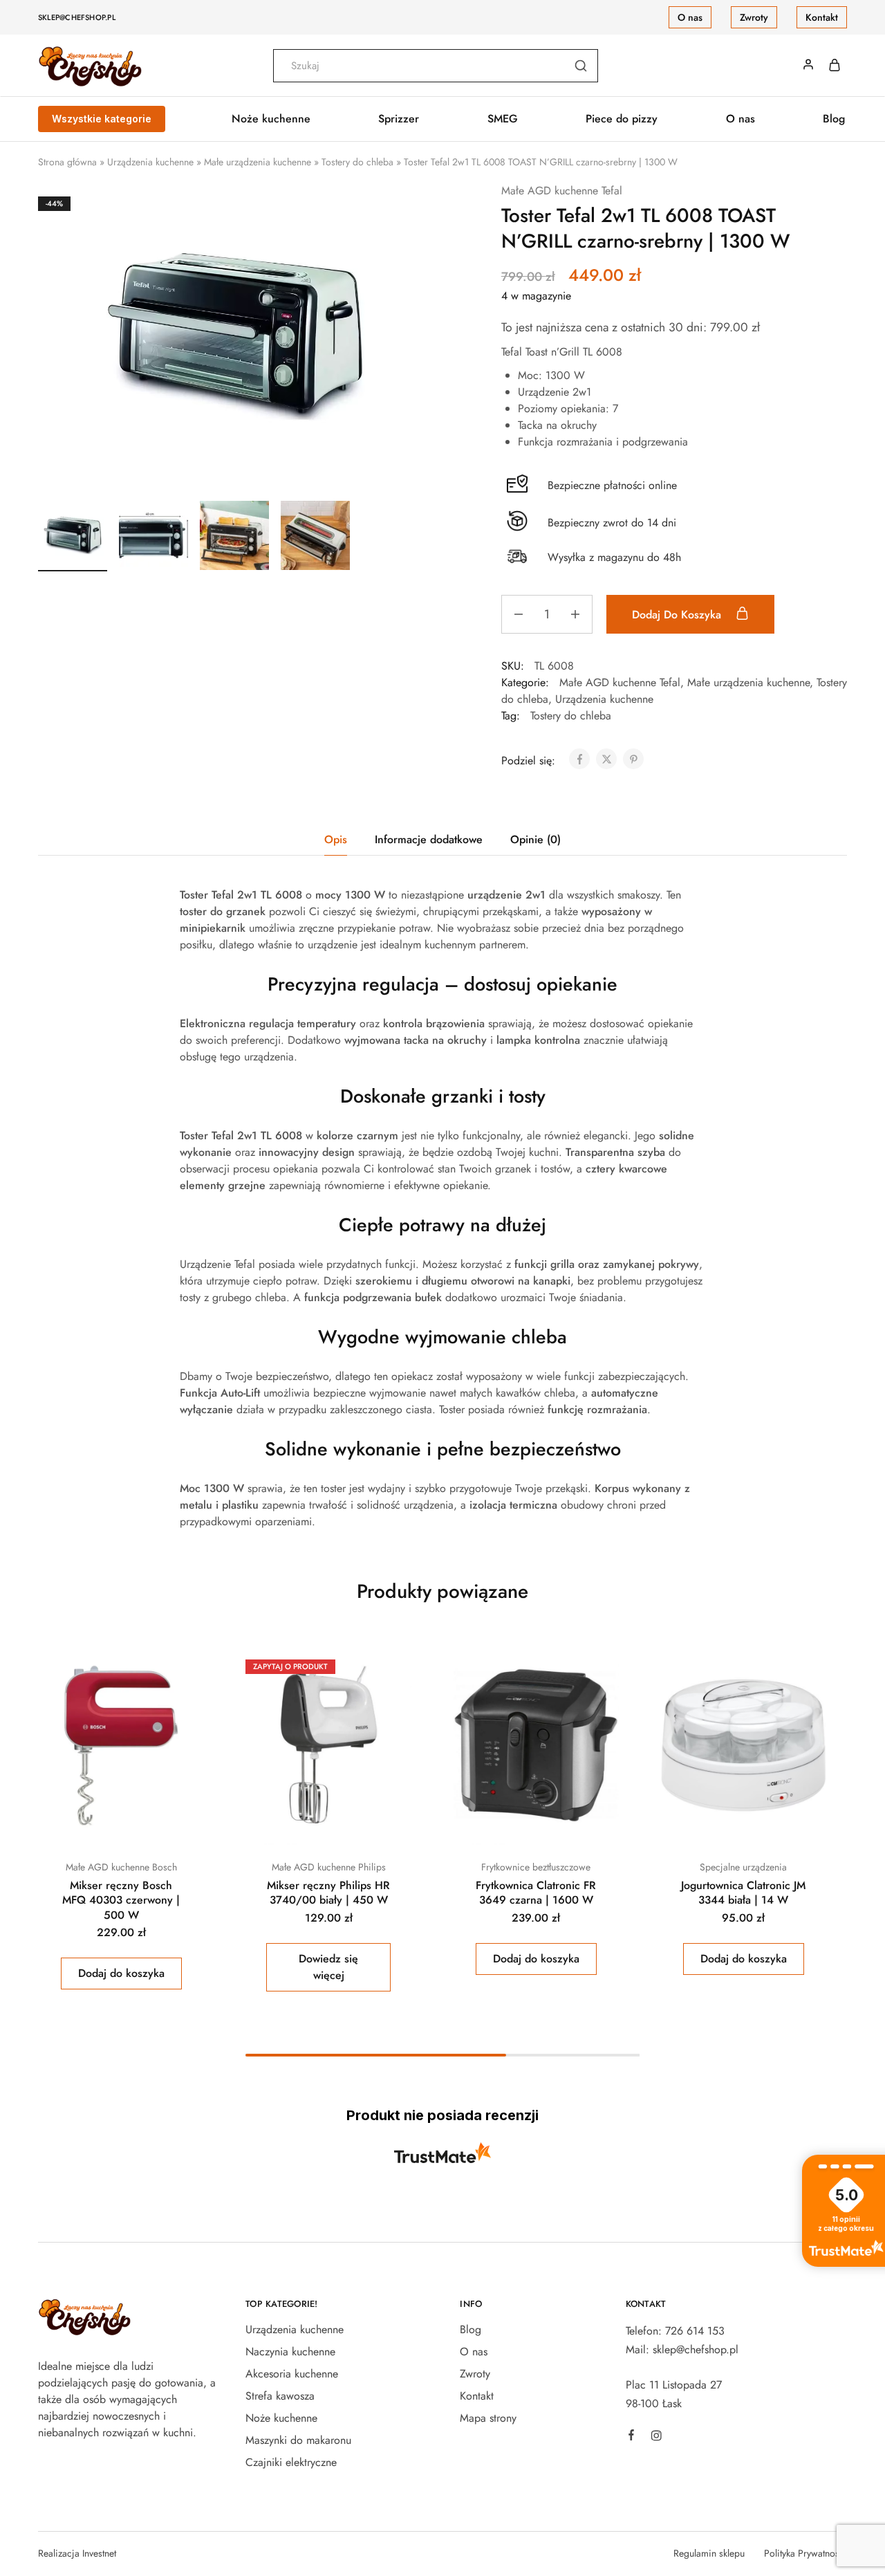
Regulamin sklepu (709, 2553)
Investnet (99, 2553)
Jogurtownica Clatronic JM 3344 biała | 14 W (743, 1893)
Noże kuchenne (281, 2418)
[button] (121, 1974)
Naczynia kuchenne (290, 2352)
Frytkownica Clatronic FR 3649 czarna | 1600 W (536, 1893)
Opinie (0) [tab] (535, 839)
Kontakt (822, 17)
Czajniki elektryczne (291, 2462)
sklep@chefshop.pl (77, 17)
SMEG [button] (503, 119)
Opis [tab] (336, 839)
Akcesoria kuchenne (292, 2374)
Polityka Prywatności (805, 2553)
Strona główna (67, 162)
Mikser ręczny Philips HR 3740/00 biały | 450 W (328, 1893)
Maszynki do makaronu (298, 2440)
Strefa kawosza (280, 2396)
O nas (690, 17)
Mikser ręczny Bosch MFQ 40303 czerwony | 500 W (121, 1900)
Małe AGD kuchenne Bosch (121, 1867)
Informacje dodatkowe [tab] (429, 839)
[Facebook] (631, 2437)
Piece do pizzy (622, 119)
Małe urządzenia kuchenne (258, 162)
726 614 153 (695, 2331)
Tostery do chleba (357, 162)
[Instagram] (656, 2438)
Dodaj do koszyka (678, 615)
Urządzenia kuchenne (150, 162)
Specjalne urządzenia (743, 1867)
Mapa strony (488, 2418)
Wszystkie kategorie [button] (102, 119)
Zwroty (754, 17)
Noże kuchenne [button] (271, 119)
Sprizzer (399, 119)
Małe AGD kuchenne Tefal (562, 191)
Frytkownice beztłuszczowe (536, 1867)
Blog (834, 119)
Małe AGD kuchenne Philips (329, 1867)
